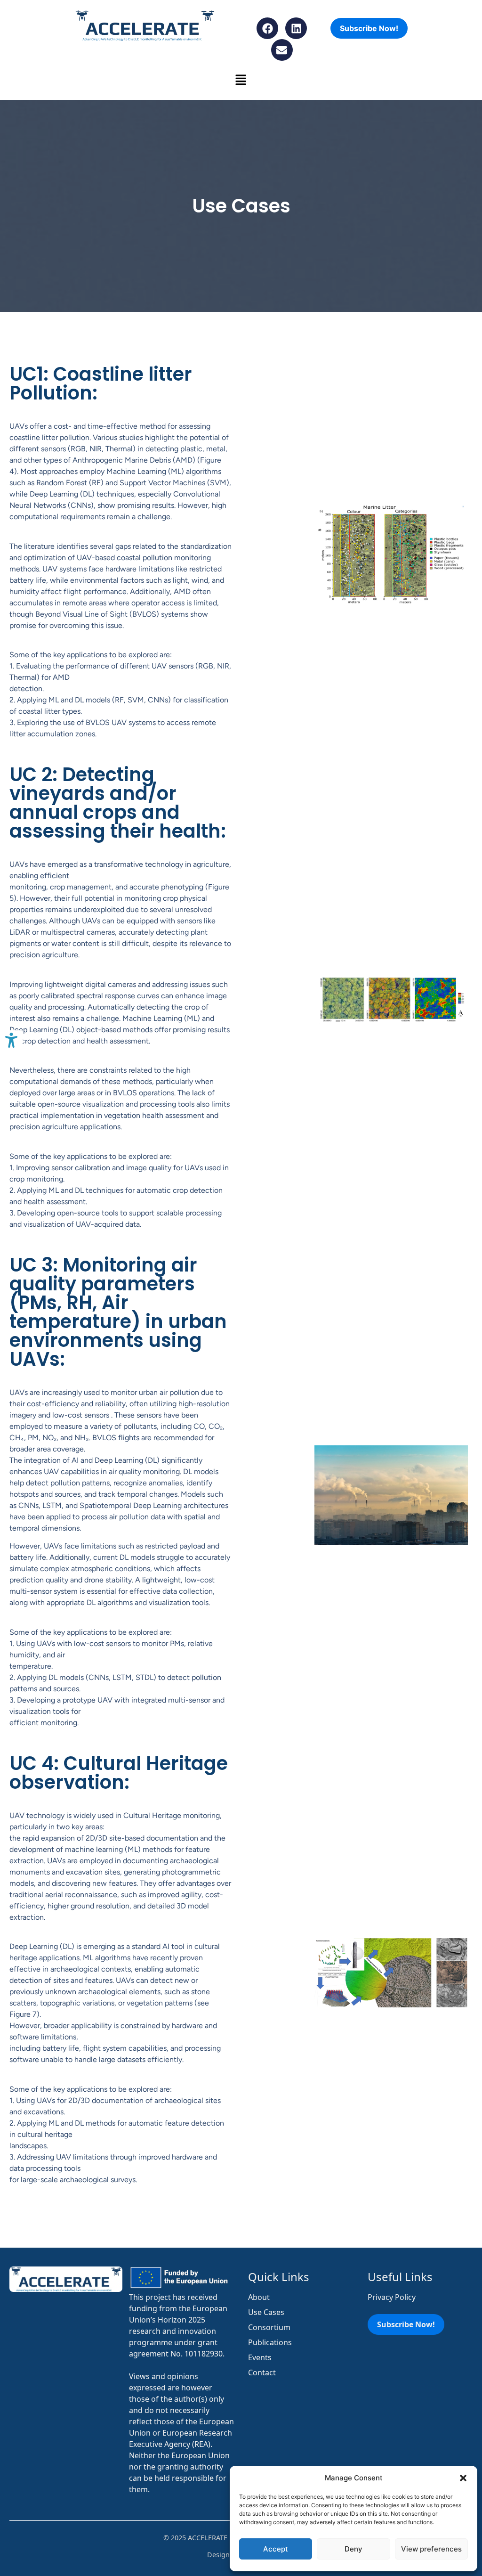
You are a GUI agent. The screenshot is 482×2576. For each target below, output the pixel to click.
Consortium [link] (269, 2327)
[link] (11, 1042)
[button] (463, 2478)
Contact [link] (262, 2372)
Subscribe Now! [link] (369, 28)
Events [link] (260, 2357)
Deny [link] (353, 2549)
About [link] (259, 2297)
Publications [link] (270, 2342)
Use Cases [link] (266, 2312)
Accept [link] (276, 2549)
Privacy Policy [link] (392, 2297)
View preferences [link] (431, 2549)
